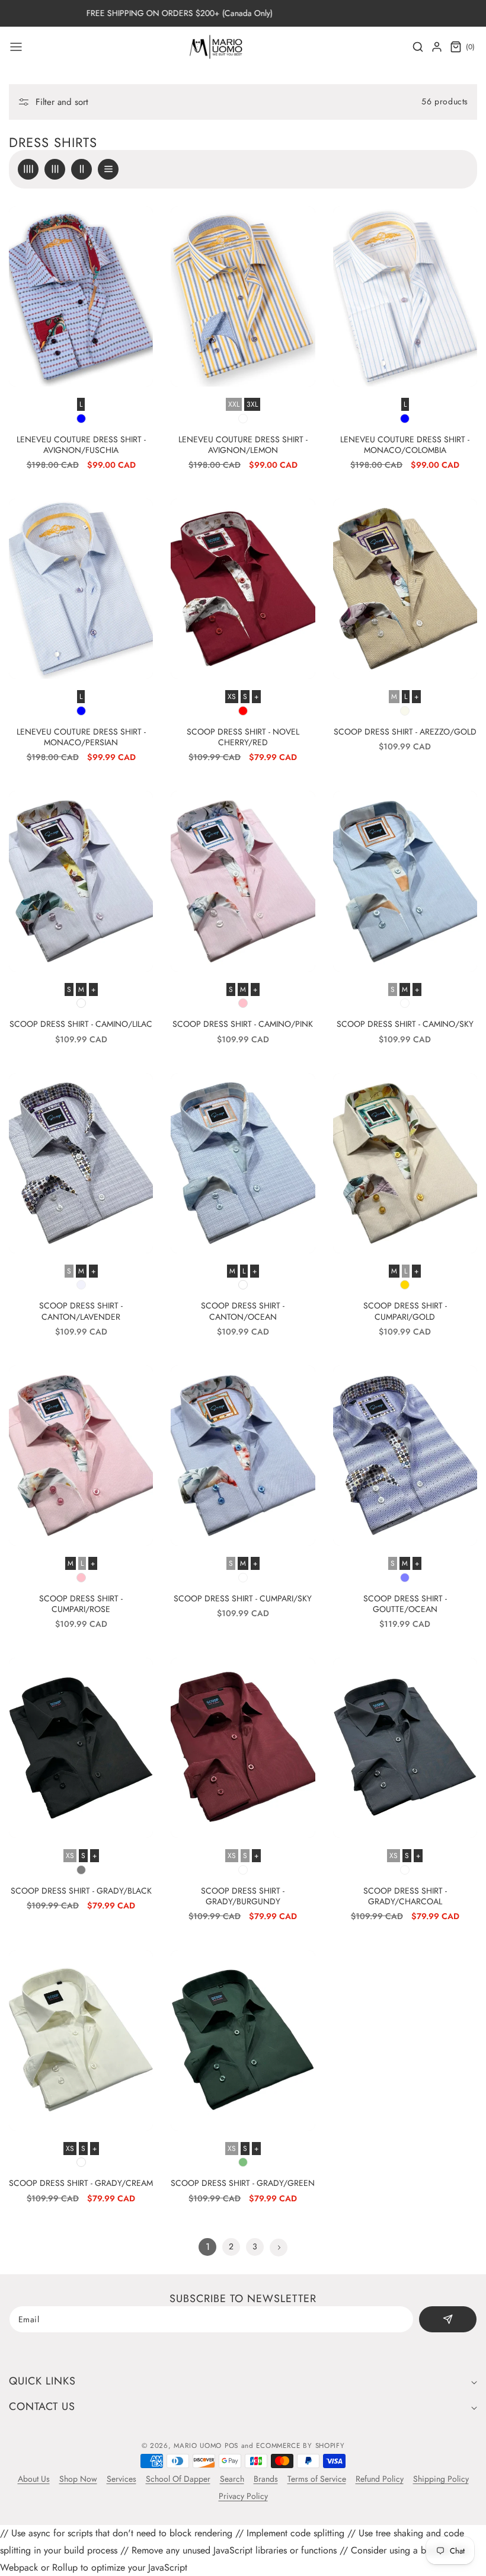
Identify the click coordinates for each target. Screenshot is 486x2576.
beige (405, 711)
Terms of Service (317, 2479)
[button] (16, 47)
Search (232, 2479)
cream (81, 2162)
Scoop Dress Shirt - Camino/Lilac (81, 1024)
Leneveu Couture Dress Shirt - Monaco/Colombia (405, 445)
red (243, 711)
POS (231, 2446)
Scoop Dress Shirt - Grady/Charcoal (405, 1896)
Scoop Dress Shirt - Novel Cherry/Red (243, 737)
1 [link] (208, 2247)
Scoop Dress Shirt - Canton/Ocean (243, 1311)
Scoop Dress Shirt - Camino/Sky (405, 1024)
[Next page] (279, 2248)
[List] (108, 169)
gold (405, 1285)
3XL (252, 404)
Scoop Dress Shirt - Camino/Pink (243, 1024)
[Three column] (55, 169)
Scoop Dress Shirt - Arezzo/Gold (405, 732)
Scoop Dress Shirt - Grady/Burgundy (243, 1896)
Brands (266, 2479)
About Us (34, 2479)
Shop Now (78, 2479)
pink (243, 1003)
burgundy (243, 1870)
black (81, 1870)
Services (121, 2479)
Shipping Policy (441, 2479)
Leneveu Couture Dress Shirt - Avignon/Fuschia (81, 445)
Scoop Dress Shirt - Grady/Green (243, 2183)
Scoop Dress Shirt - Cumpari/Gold (405, 1311)
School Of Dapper (178, 2479)
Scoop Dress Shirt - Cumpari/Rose (81, 1604)
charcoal (405, 1870)
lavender (81, 1285)
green (243, 2162)
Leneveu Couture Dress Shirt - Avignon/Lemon (243, 445)
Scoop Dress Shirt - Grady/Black (81, 1891)
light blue (405, 1003)
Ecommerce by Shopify (300, 2446)
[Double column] (81, 169)
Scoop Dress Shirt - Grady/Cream (81, 2183)
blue (81, 419)
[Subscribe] (448, 2319)
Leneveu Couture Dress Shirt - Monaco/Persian (81, 737)
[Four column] (28, 169)
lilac (81, 1003)
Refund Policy (380, 2479)
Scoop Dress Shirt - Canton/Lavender (81, 1311)
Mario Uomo (198, 2446)
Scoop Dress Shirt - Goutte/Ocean (405, 1604)
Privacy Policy (243, 2496)
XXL (234, 404)
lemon (243, 419)
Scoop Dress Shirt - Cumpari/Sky (243, 1598)
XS (232, 697)
